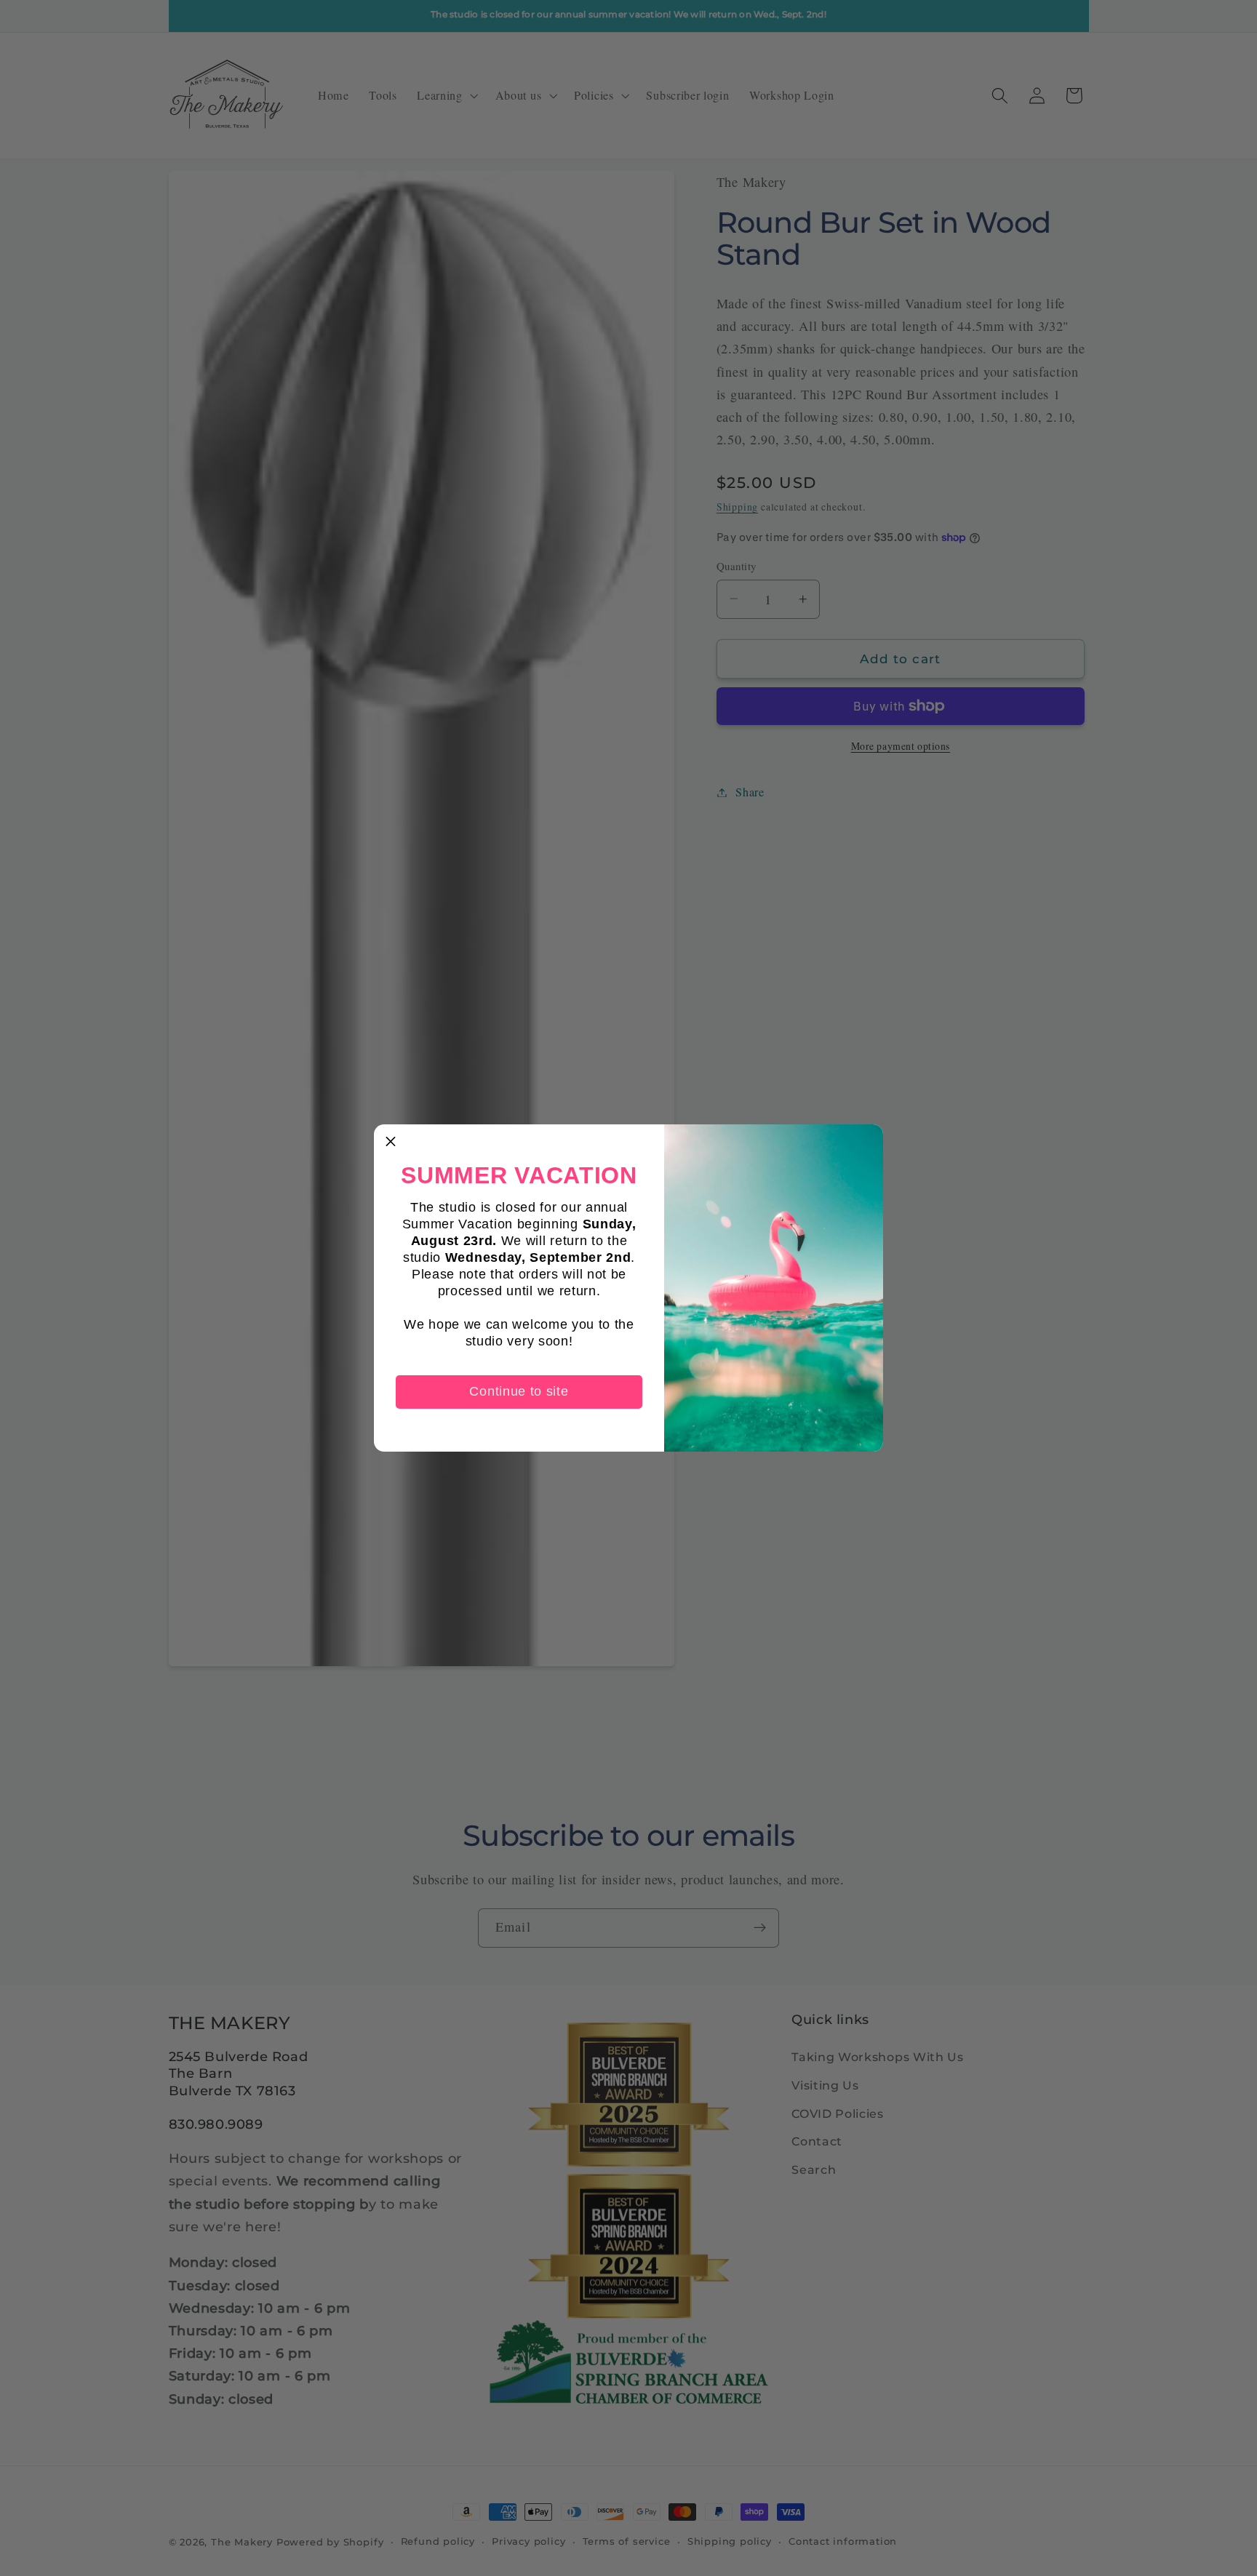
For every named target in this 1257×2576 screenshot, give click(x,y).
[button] (391, 1141)
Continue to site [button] (519, 1391)
